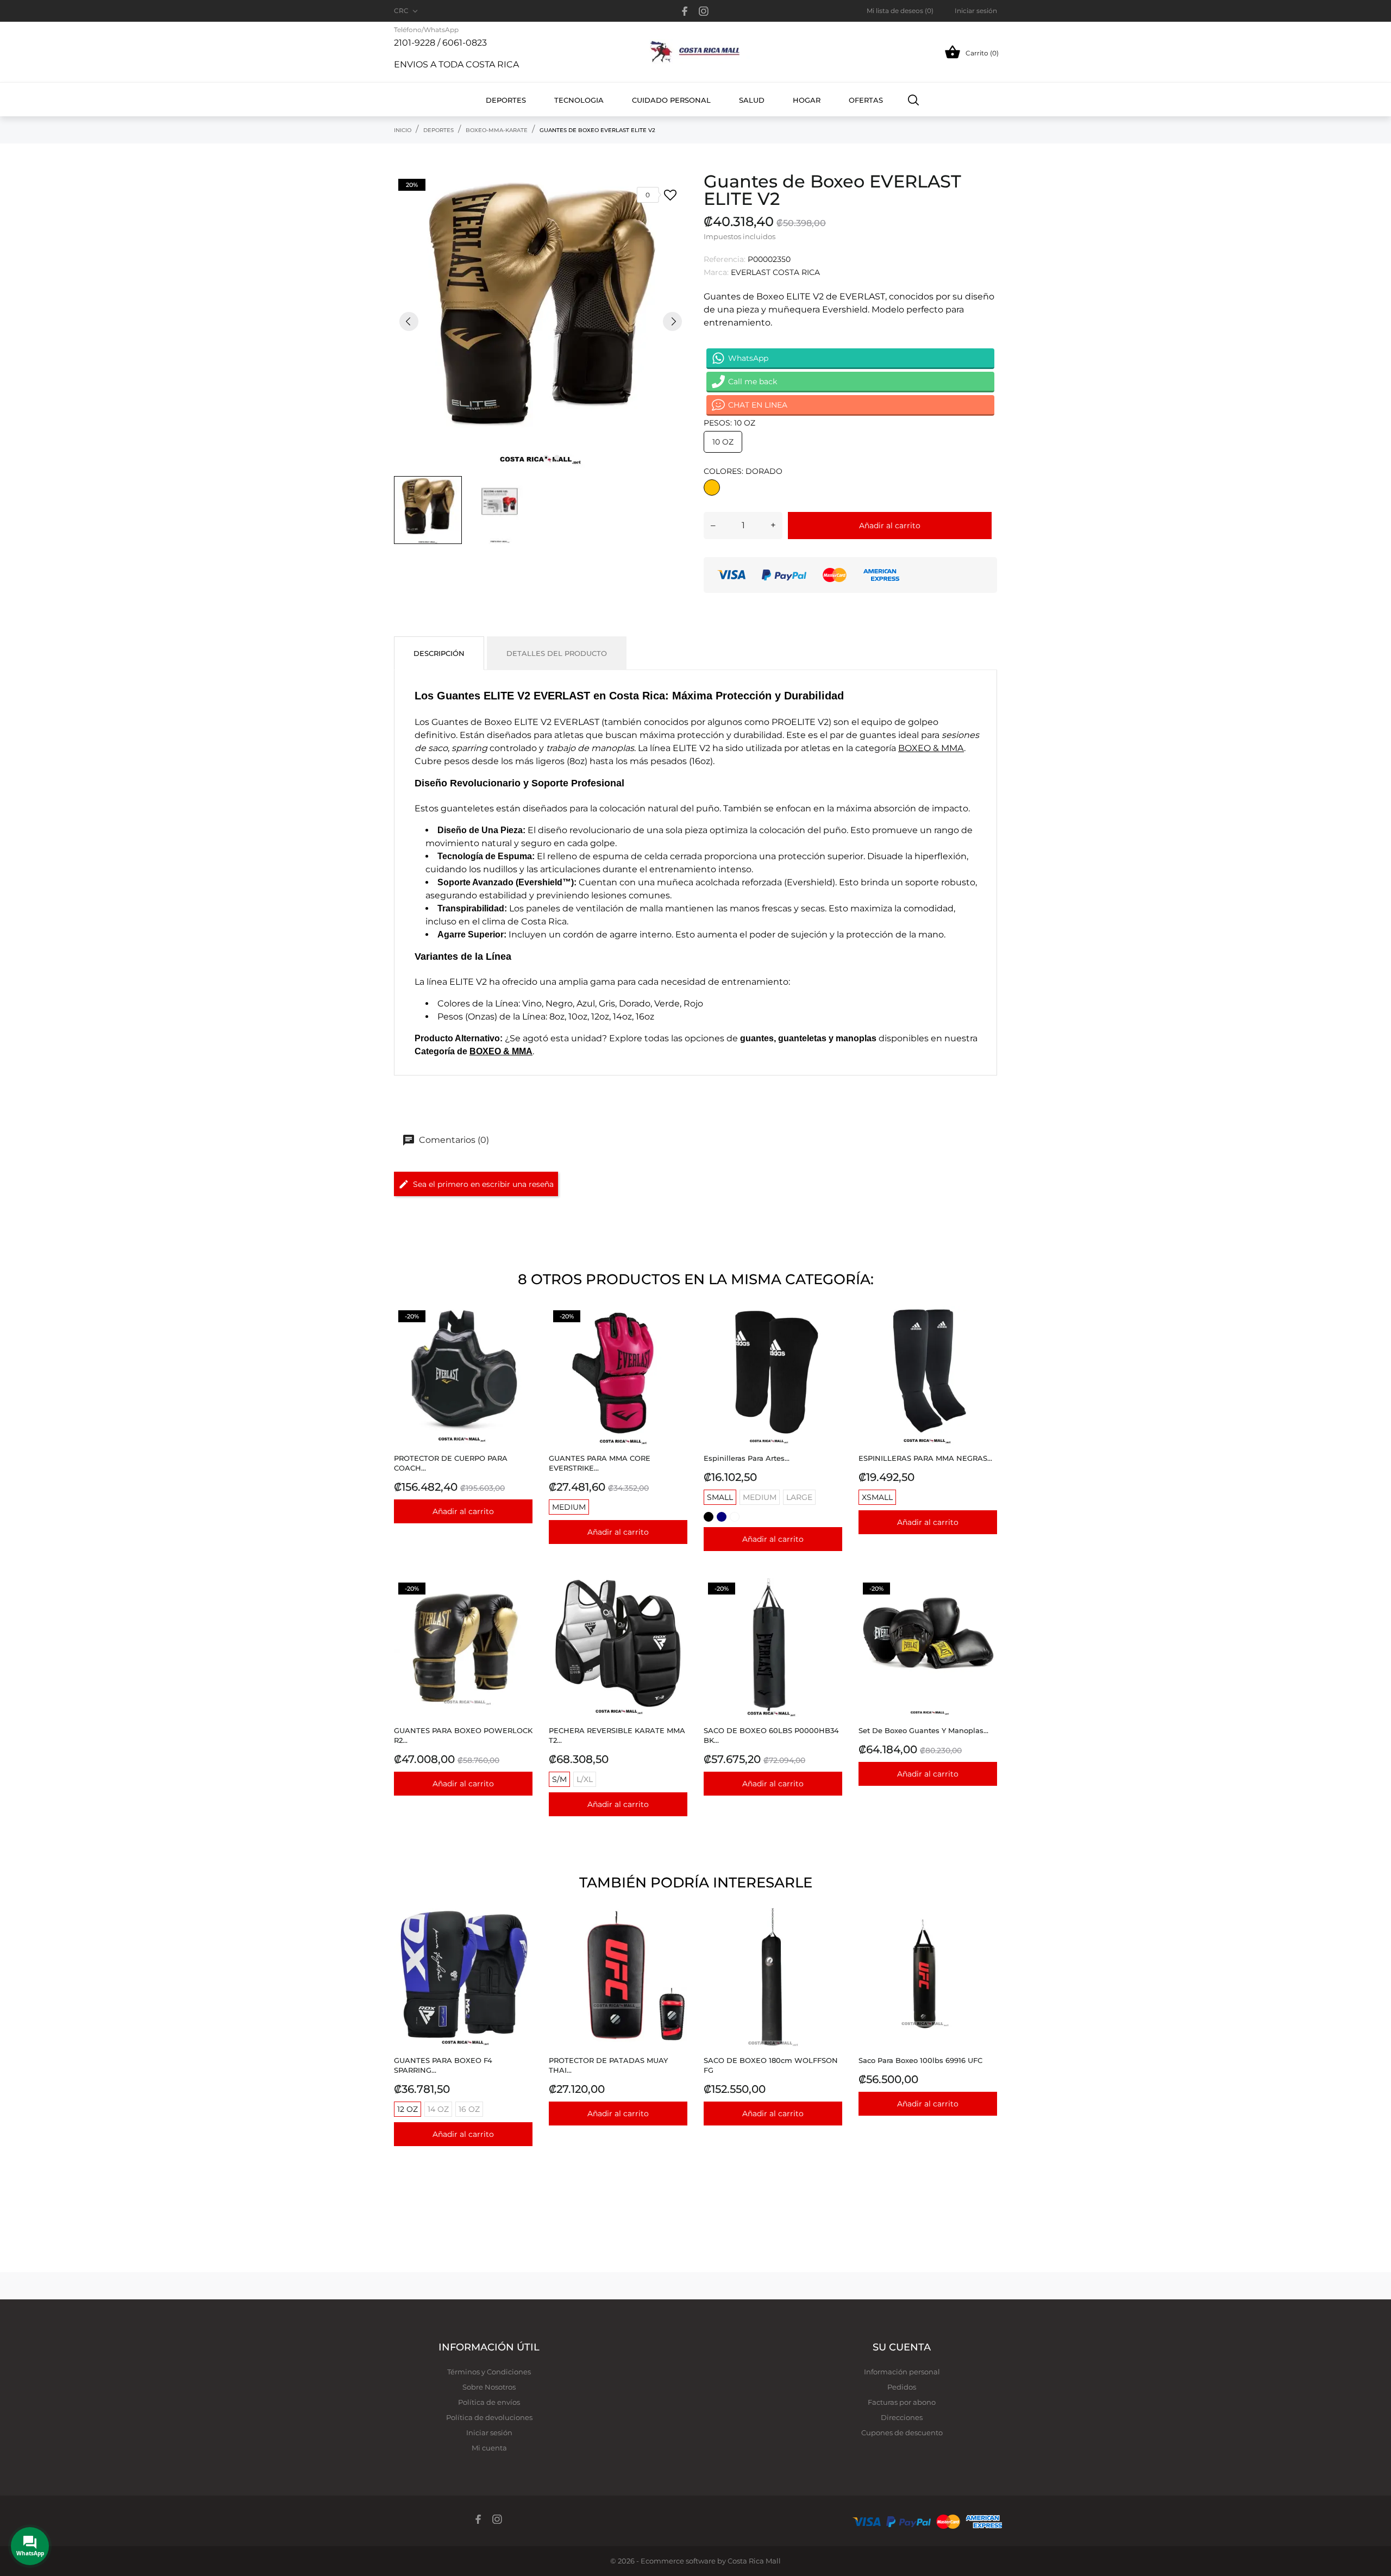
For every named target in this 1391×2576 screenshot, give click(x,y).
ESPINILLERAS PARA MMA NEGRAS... (925, 1458)
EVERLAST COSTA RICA (775, 272)
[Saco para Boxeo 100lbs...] (986, 1936)
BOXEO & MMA (931, 748)
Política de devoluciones (489, 2417)
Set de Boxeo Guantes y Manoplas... (923, 1730)
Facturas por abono (902, 2402)
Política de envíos (489, 2402)
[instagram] (704, 11)
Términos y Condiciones (489, 2372)
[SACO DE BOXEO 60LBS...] (831, 1606)
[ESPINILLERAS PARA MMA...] (986, 1333)
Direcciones (902, 2417)
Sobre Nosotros (489, 2387)
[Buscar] (914, 99)
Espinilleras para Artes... (747, 1458)
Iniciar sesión (489, 2433)
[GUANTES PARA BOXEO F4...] (521, 1936)
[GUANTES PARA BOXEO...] (521, 1606)
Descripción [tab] (439, 653)
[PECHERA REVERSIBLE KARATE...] (676, 1606)
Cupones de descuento (902, 2433)
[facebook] (685, 11)
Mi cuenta (489, 2448)
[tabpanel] (541, 321)
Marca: (716, 272)
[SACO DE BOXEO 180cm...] (831, 1936)
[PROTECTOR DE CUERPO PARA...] (521, 1333)
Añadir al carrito (890, 526)
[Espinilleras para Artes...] (831, 1333)
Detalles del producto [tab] (557, 653)
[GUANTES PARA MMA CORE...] (676, 1333)
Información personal (902, 2372)
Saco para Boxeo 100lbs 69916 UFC (920, 2060)
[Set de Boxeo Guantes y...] (986, 1606)
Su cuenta (902, 2347)
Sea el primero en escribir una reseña (483, 1184)
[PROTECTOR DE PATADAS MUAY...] (676, 1936)
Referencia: (725, 259)
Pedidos (902, 2387)
